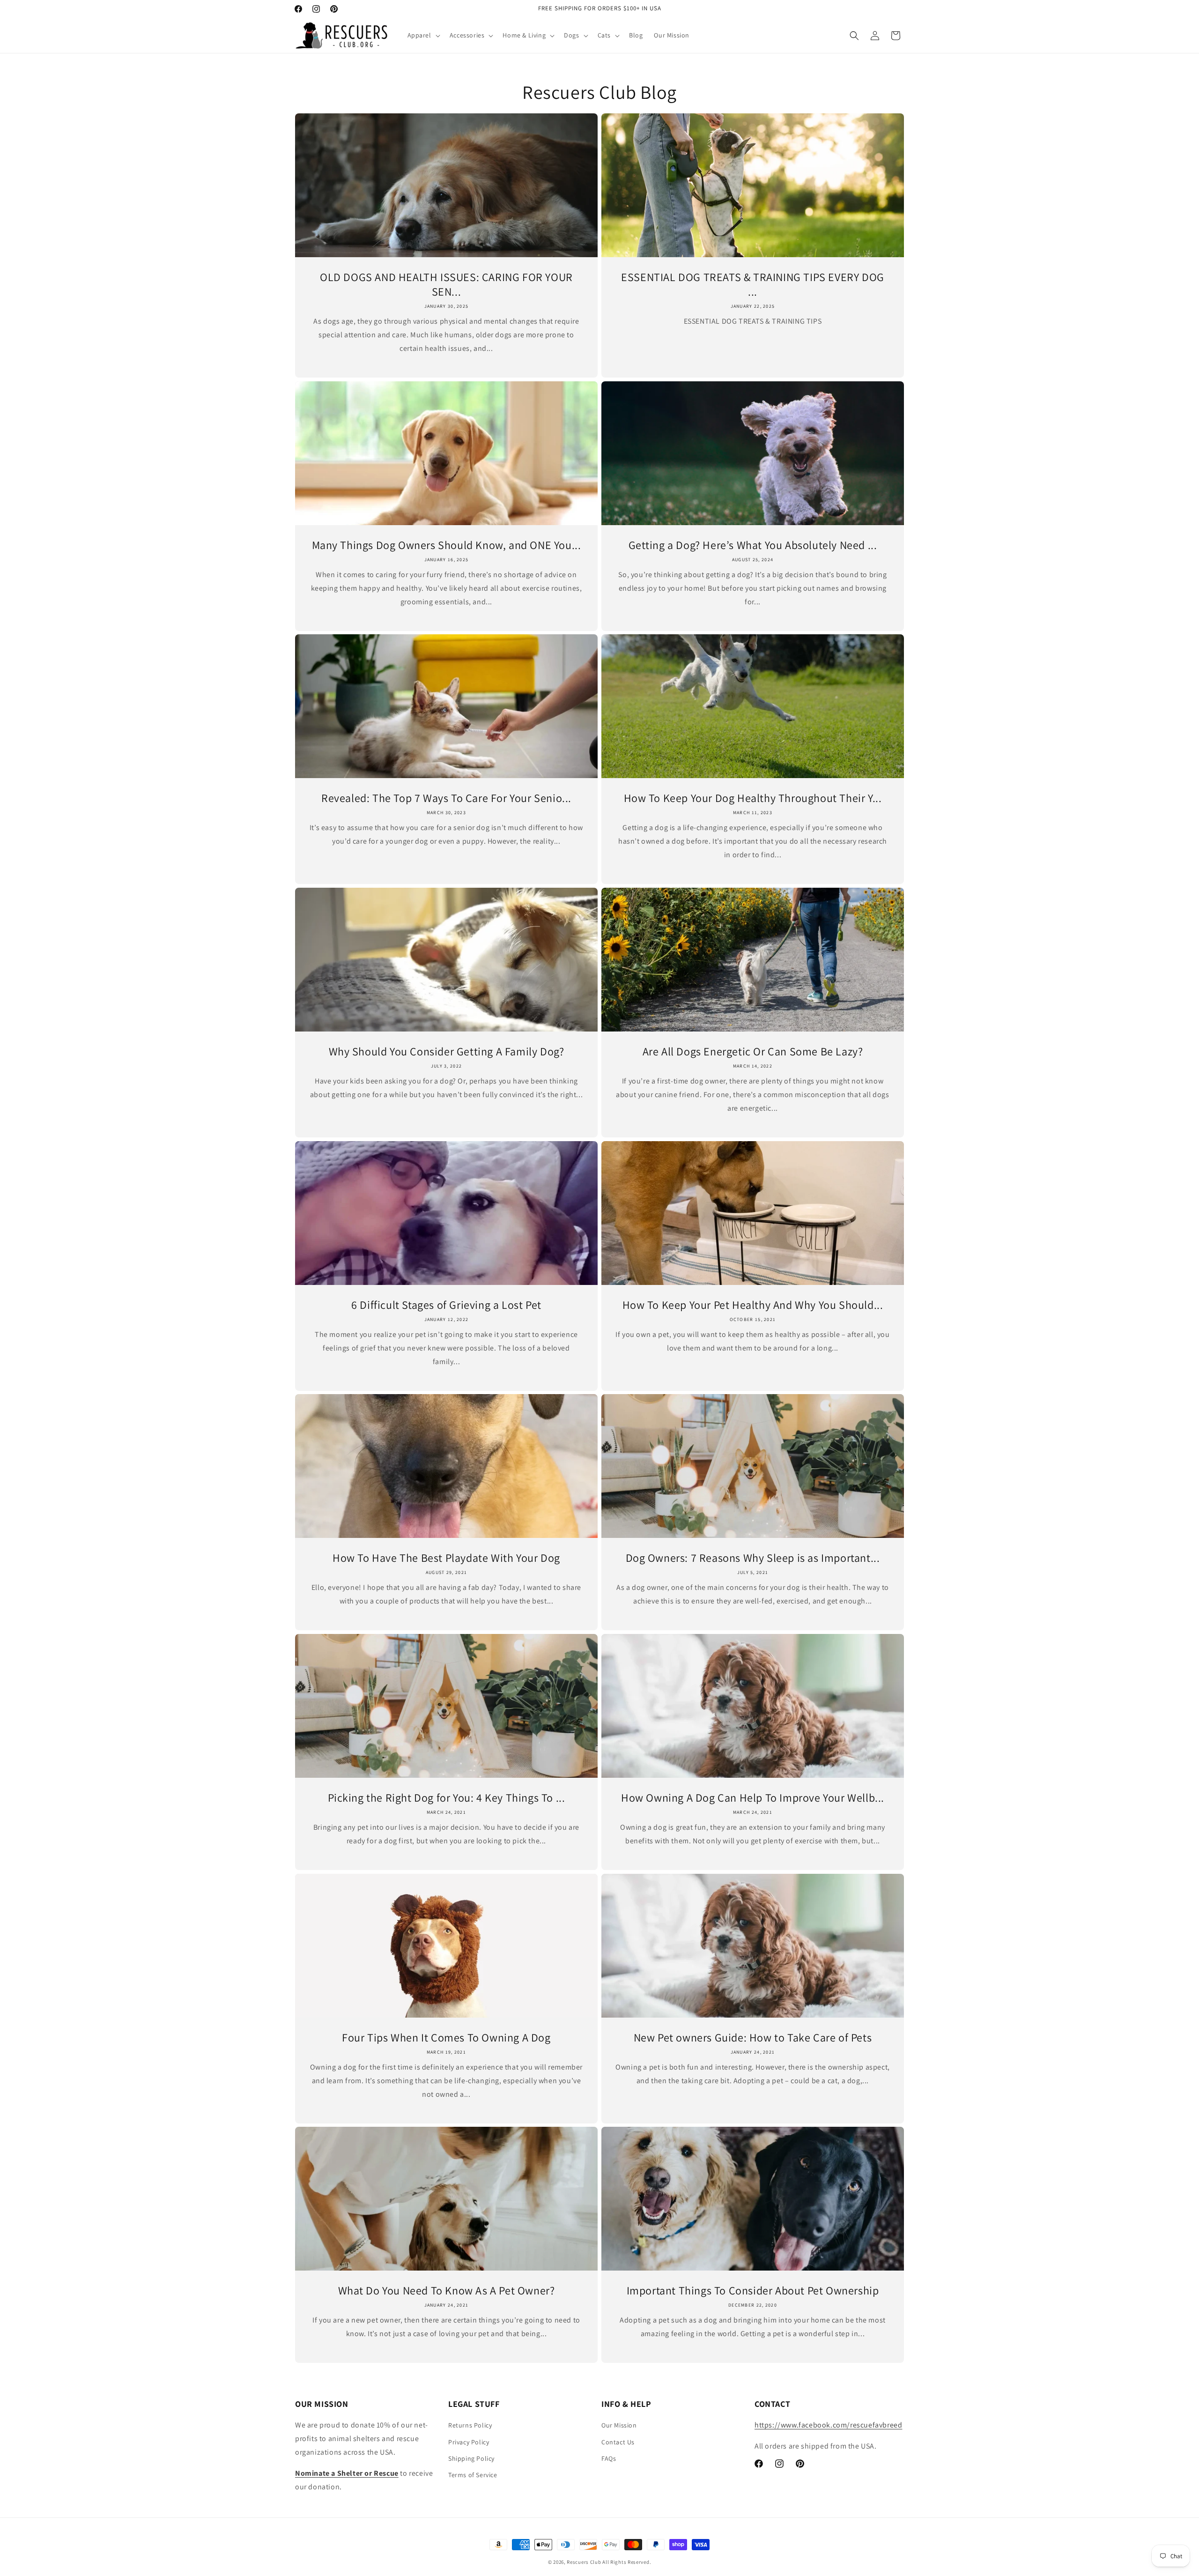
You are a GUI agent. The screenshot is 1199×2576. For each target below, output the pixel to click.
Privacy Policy (469, 2442)
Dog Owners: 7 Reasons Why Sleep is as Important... (753, 1558)
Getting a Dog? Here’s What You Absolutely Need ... (753, 545)
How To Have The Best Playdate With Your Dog (446, 1558)
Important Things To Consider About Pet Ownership (753, 2290)
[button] (423, 35)
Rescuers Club (584, 2562)
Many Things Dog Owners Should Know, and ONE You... (447, 545)
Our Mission (619, 2426)
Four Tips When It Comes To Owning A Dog (446, 2038)
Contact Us (618, 2442)
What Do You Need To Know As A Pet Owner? (447, 2290)
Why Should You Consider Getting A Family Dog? (447, 1051)
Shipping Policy (471, 2458)
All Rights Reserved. (627, 2562)
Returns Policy (470, 2426)
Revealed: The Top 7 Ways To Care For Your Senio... (446, 798)
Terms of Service (473, 2475)
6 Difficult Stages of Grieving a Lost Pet (446, 1305)
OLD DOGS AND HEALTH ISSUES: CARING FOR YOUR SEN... (446, 284)
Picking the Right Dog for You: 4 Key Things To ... (447, 1798)
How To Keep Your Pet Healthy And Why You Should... (753, 1305)
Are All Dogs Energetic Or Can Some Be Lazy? (753, 1051)
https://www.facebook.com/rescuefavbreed (828, 2425)
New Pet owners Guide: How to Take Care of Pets (753, 2038)
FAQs (609, 2458)
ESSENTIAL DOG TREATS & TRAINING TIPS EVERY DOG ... (753, 284)
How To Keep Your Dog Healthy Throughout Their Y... (753, 798)
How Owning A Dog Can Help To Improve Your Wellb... (753, 1798)
